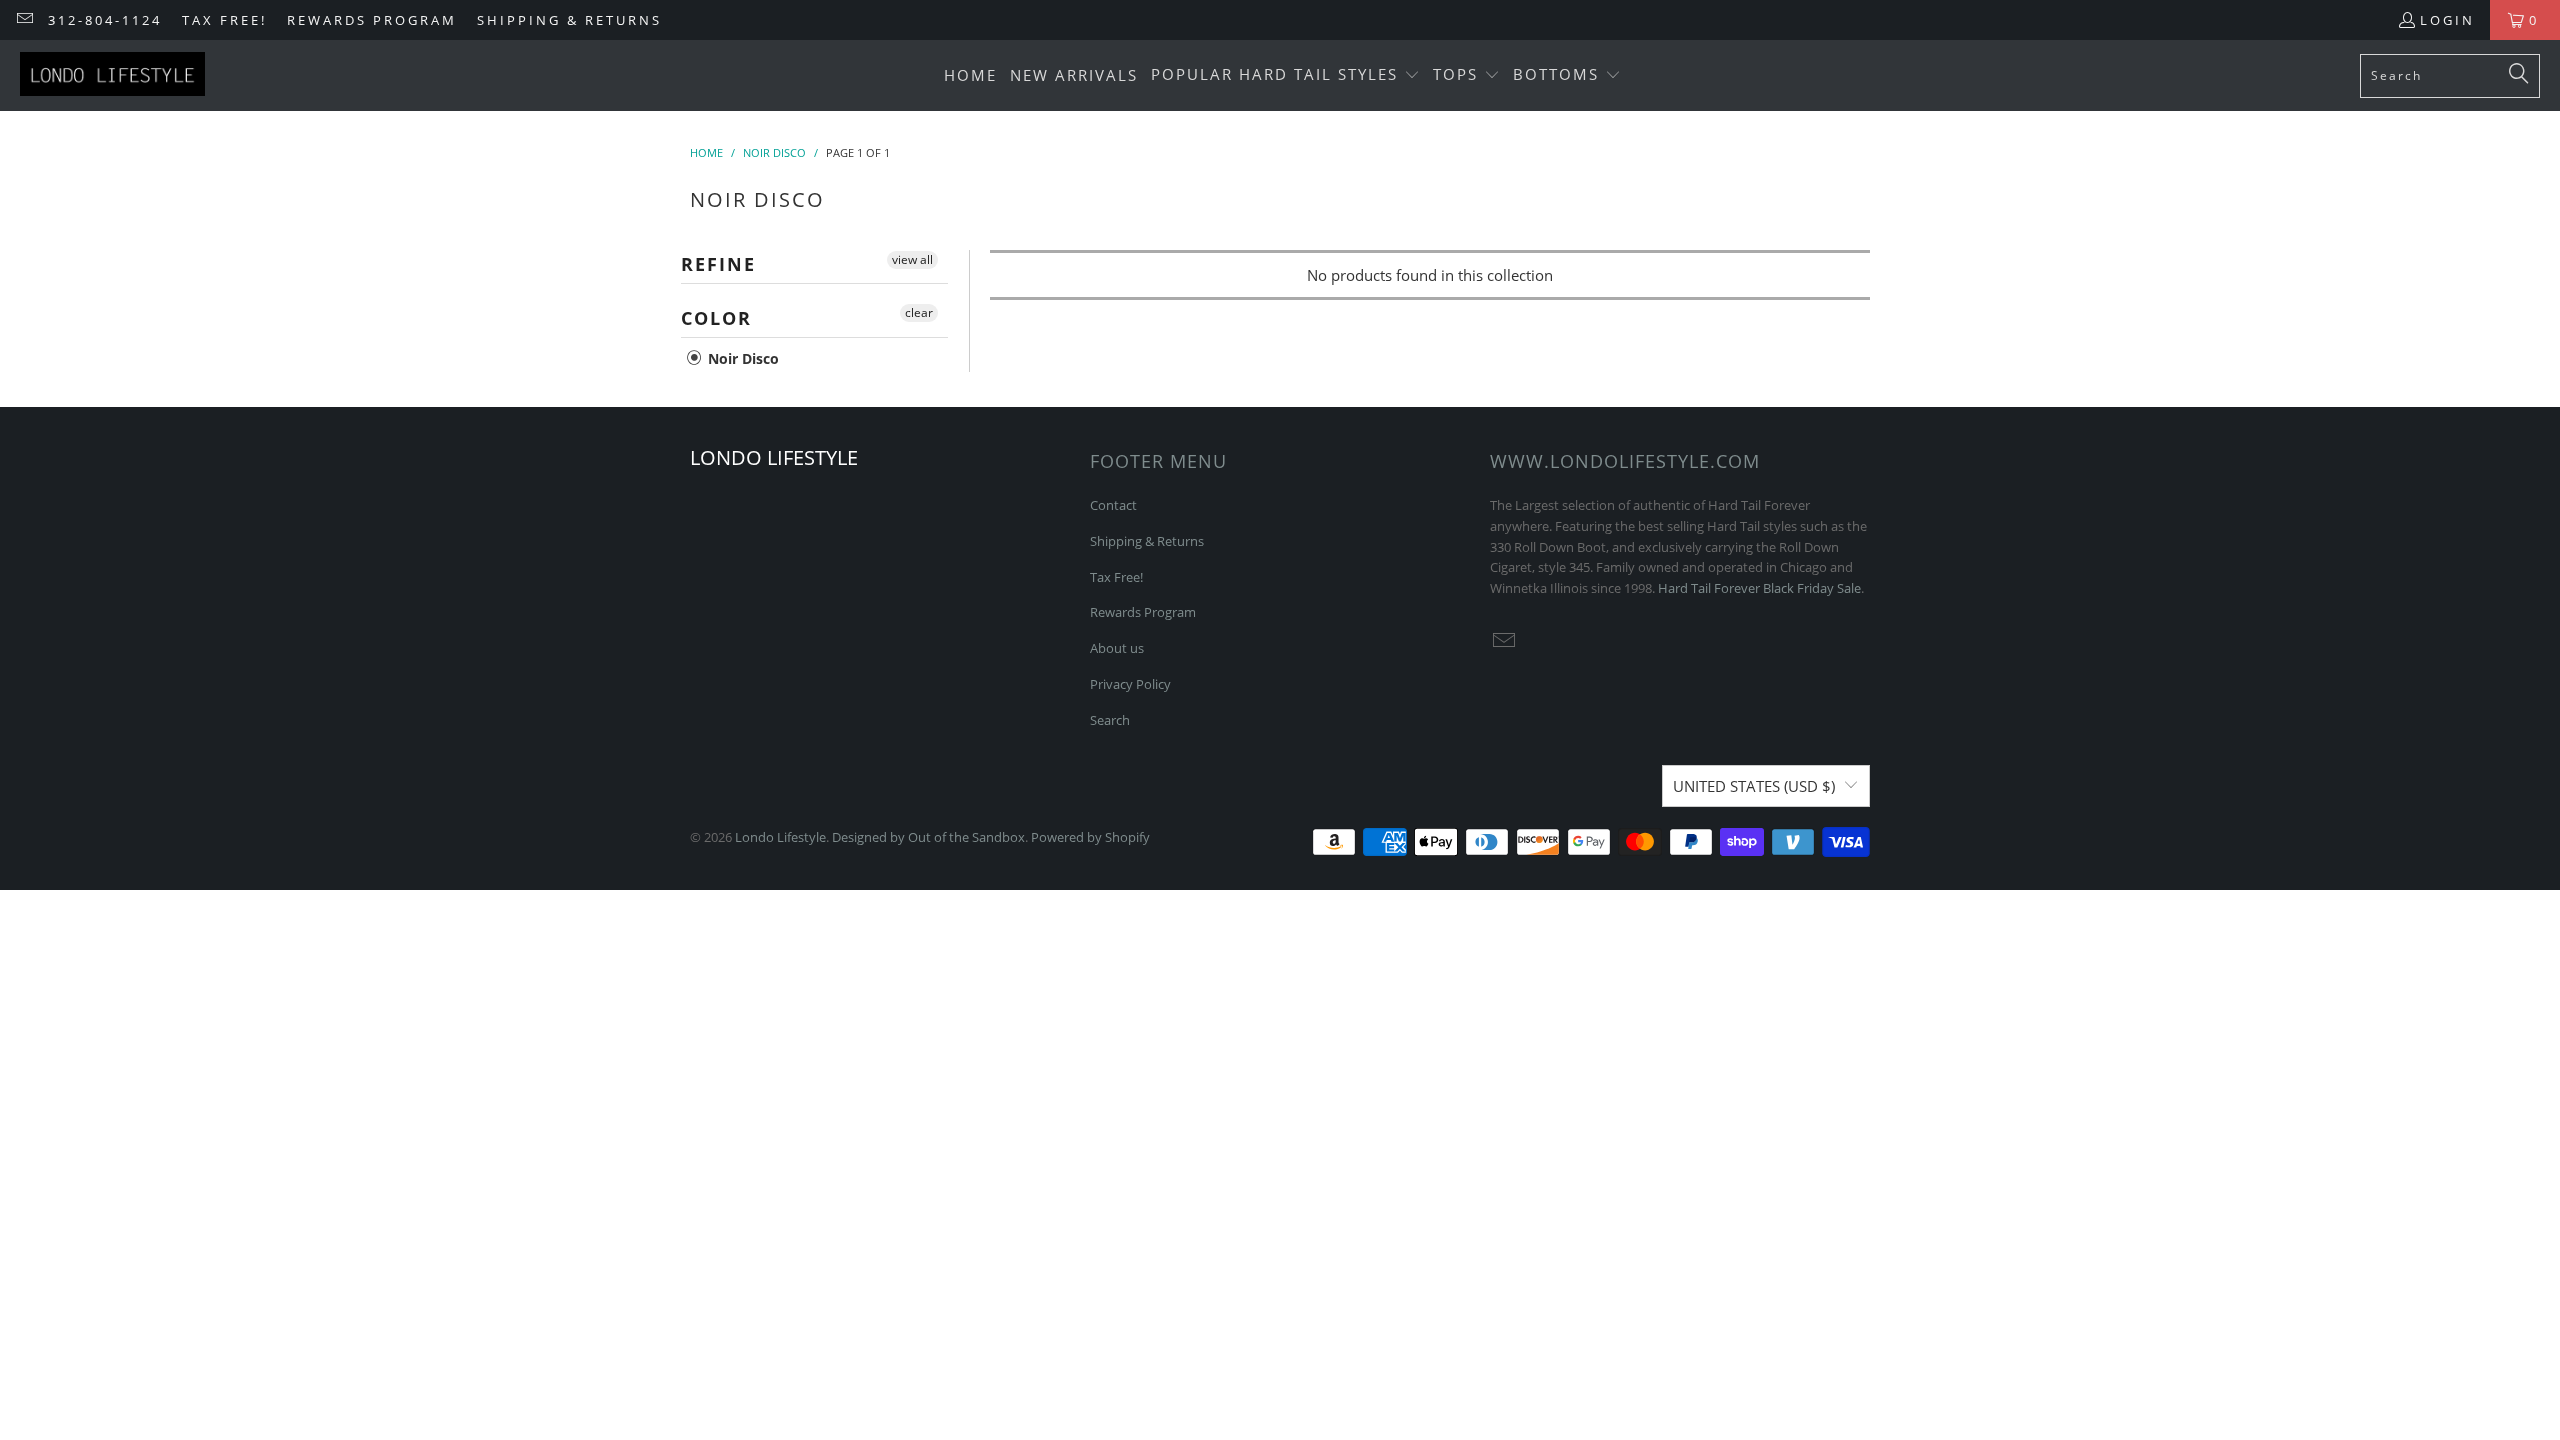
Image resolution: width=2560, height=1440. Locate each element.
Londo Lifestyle (780, 837)
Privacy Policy (1130, 684)
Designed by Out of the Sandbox (928, 837)
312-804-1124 (105, 20)
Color (716, 318)
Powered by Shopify (1090, 837)
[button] (1285, 75)
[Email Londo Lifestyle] (24, 20)
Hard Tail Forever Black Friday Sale (1759, 588)
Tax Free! (224, 20)
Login (2447, 20)
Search (1110, 720)
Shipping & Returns (569, 20)
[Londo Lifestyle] (112, 75)
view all (912, 259)
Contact (1113, 505)
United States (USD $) (1754, 786)
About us (1117, 648)
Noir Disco (741, 358)
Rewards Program (372, 20)
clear (919, 312)
